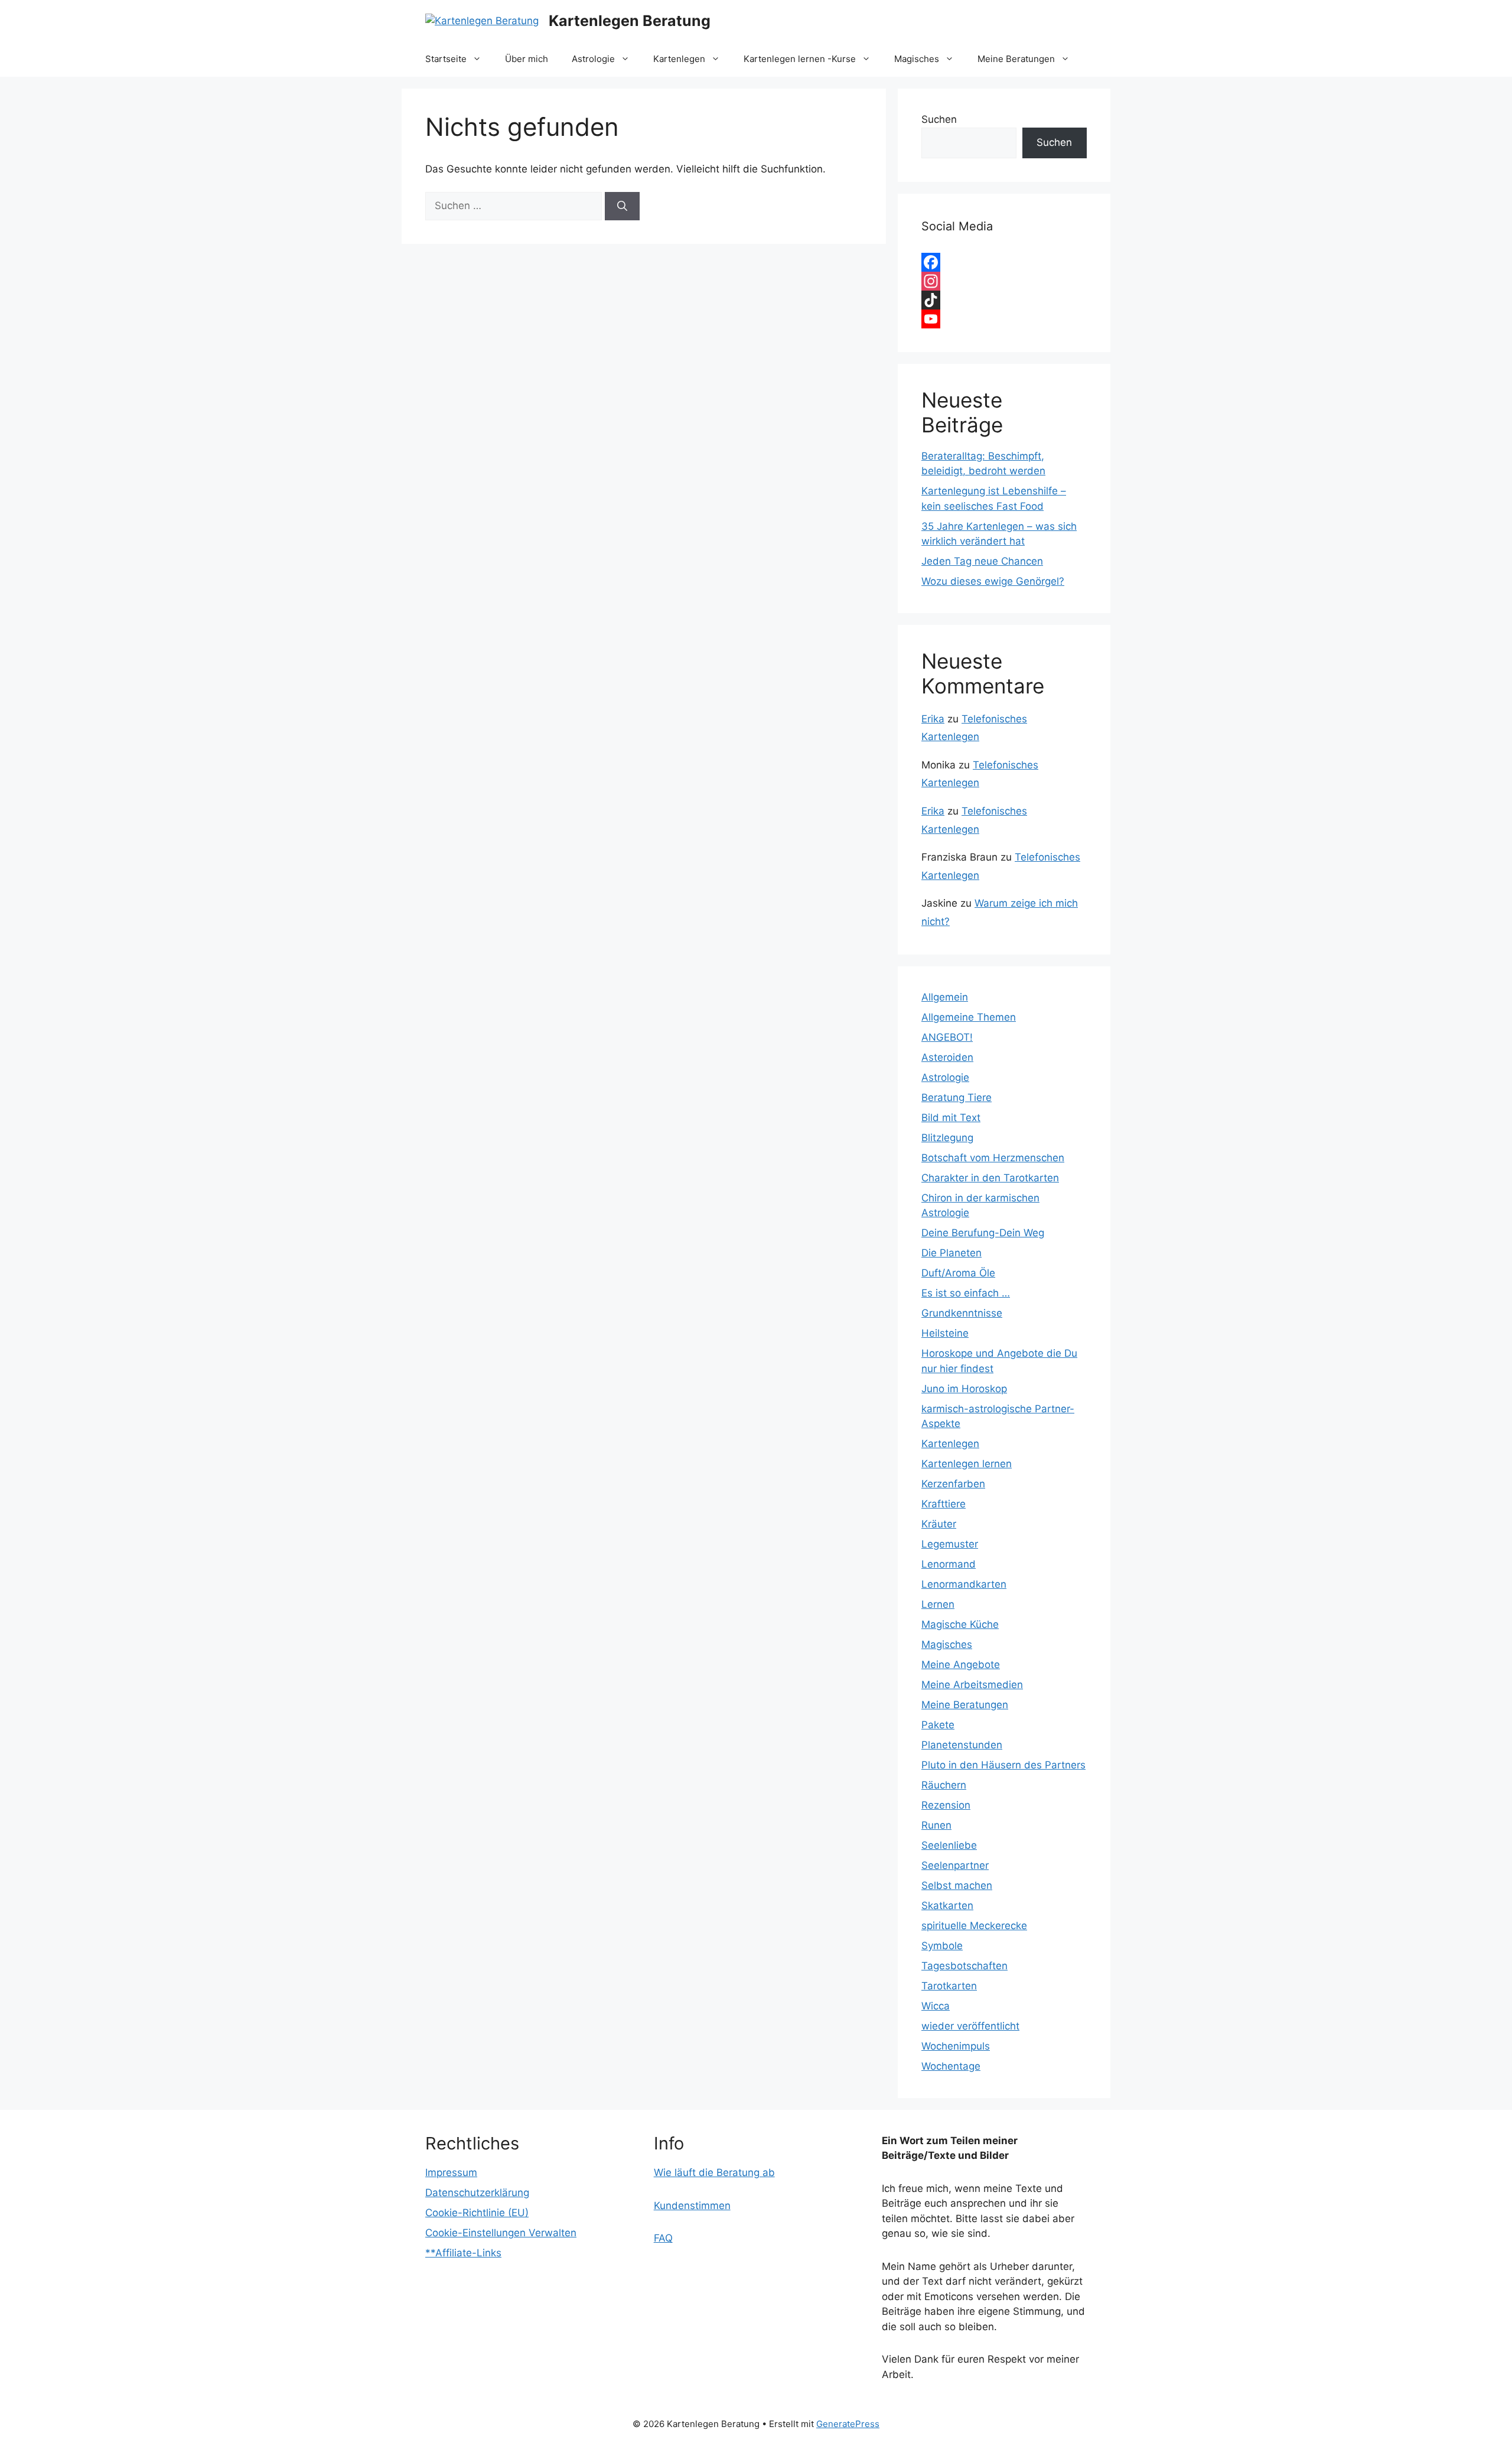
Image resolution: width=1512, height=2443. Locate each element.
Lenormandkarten (964, 1584)
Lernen (938, 1604)
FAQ (663, 2238)
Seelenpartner (955, 1865)
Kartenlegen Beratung (630, 21)
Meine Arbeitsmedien (972, 1685)
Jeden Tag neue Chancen (982, 561)
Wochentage (951, 2066)
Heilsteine (945, 1333)
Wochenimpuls (956, 2046)
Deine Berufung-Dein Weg (983, 1233)
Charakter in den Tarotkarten (990, 1178)
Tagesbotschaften (964, 1966)
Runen (936, 1825)
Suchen (939, 119)
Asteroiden (947, 1057)
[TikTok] (1004, 300)
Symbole (942, 1946)
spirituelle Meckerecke (974, 1926)
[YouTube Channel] (1004, 319)
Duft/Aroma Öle (958, 1273)
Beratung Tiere (957, 1097)
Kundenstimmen (692, 2206)
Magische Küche (960, 1624)
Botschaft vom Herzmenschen (993, 1158)
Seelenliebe (949, 1845)
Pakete (938, 1725)
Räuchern (944, 1785)
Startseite (446, 59)
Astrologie (593, 59)
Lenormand (949, 1564)
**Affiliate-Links (463, 2253)
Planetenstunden (962, 1745)
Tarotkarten (949, 1986)
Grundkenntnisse (962, 1313)
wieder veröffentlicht (970, 2026)
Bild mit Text (951, 1118)
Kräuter (939, 1524)
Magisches (917, 59)
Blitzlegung (947, 1138)
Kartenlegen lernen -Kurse (800, 59)
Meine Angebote (961, 1665)
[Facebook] (1004, 262)
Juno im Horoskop (964, 1389)
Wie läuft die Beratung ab (714, 2172)
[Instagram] (1004, 281)
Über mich (527, 59)
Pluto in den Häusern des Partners (1003, 1765)
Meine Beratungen (1016, 59)
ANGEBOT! (947, 1037)
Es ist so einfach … (966, 1293)
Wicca (936, 2006)
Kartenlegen (679, 59)
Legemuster (950, 1544)
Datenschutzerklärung (477, 2193)
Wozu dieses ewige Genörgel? (993, 581)
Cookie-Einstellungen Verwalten (501, 2233)
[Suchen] (622, 206)
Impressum (451, 2172)
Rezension (946, 1805)
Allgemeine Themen (969, 1017)
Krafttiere (944, 1504)
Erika (933, 719)
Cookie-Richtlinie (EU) (477, 2213)
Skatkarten (947, 1905)
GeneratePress (848, 2424)
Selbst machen (957, 1885)
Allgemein (945, 997)
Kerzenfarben (953, 1484)
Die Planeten (951, 1253)
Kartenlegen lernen (967, 1464)
